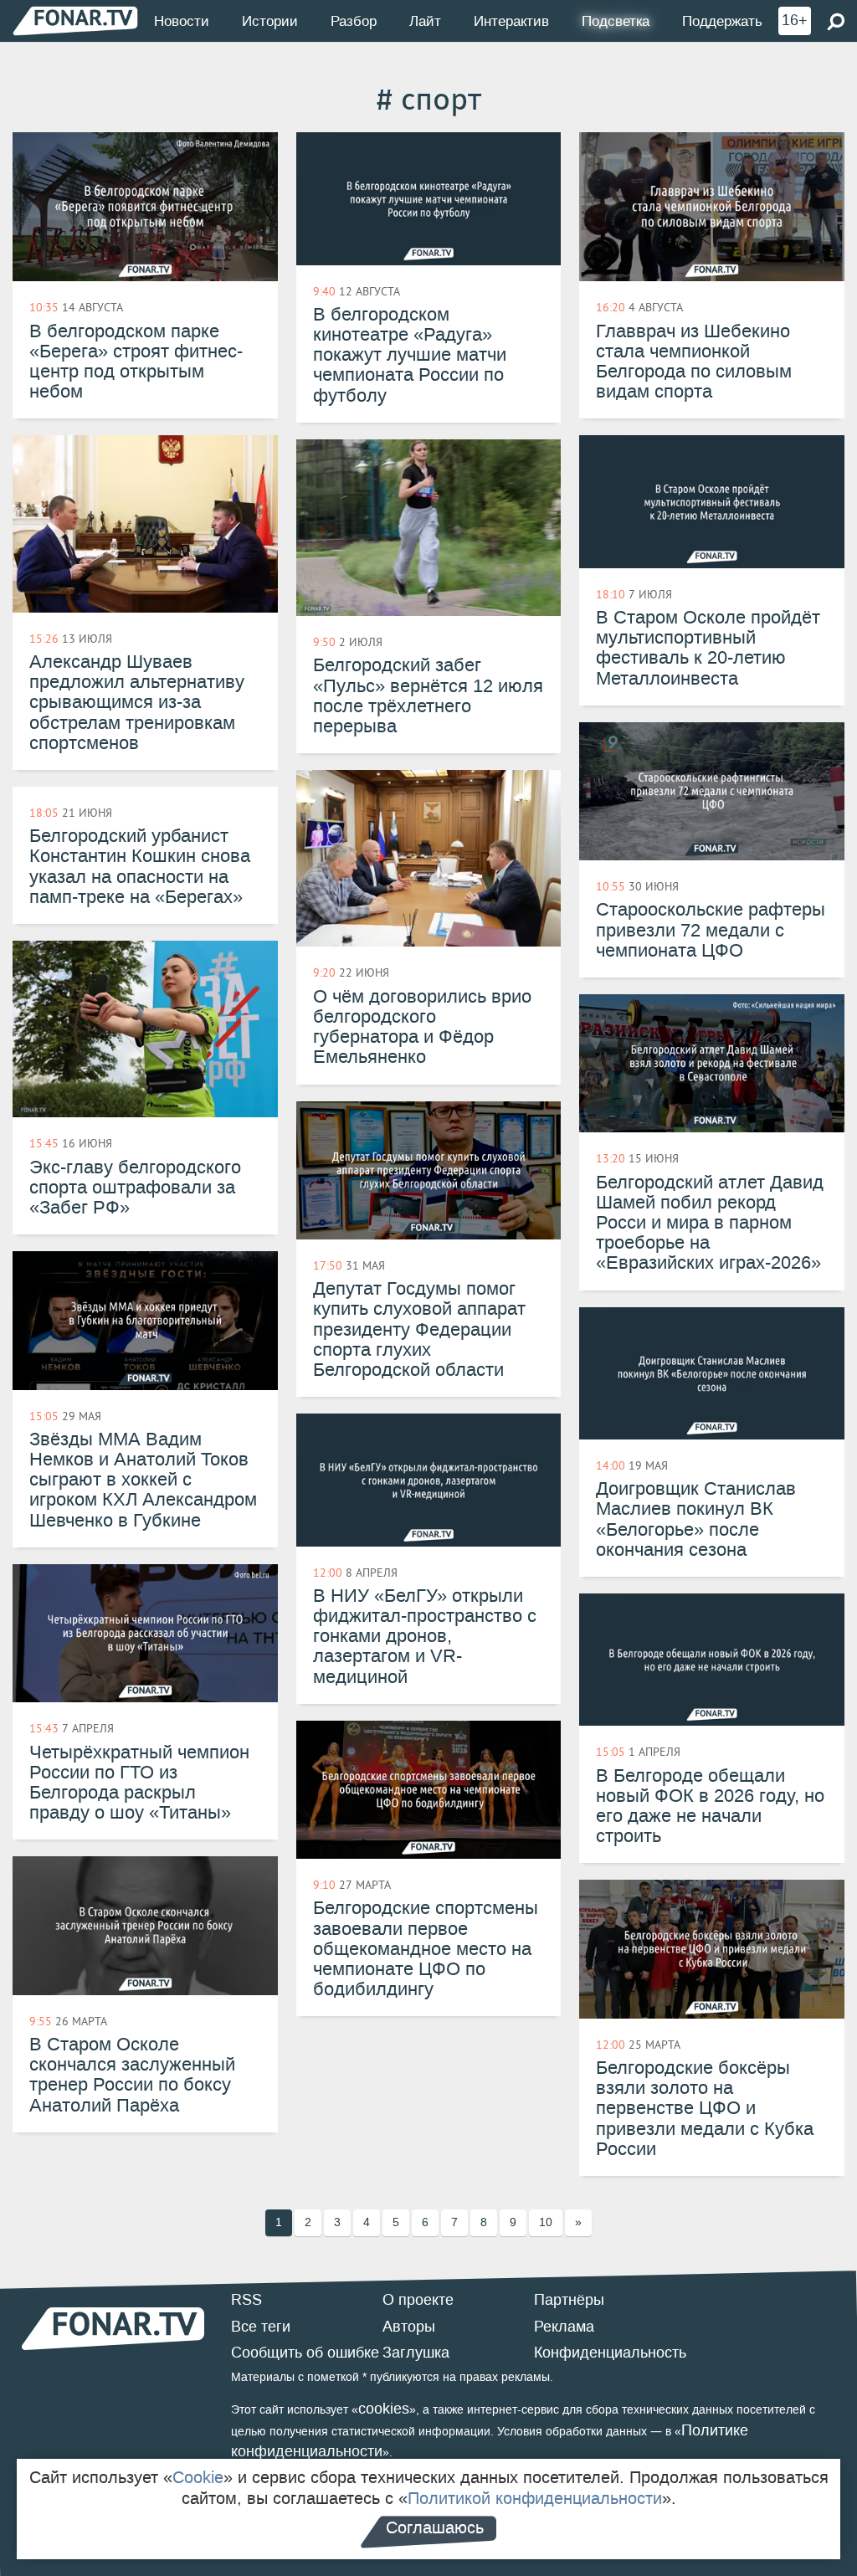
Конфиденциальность (610, 2353)
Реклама (564, 2327)
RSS (246, 2300)
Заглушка (416, 2353)
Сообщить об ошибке (305, 2353)
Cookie (198, 2477)
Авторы (409, 2327)
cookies (384, 2409)
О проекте (418, 2300)
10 (546, 2222)
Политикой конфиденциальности (535, 2498)
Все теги (261, 2327)
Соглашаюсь (435, 2527)
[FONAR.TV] (75, 21)
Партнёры (569, 2300)
